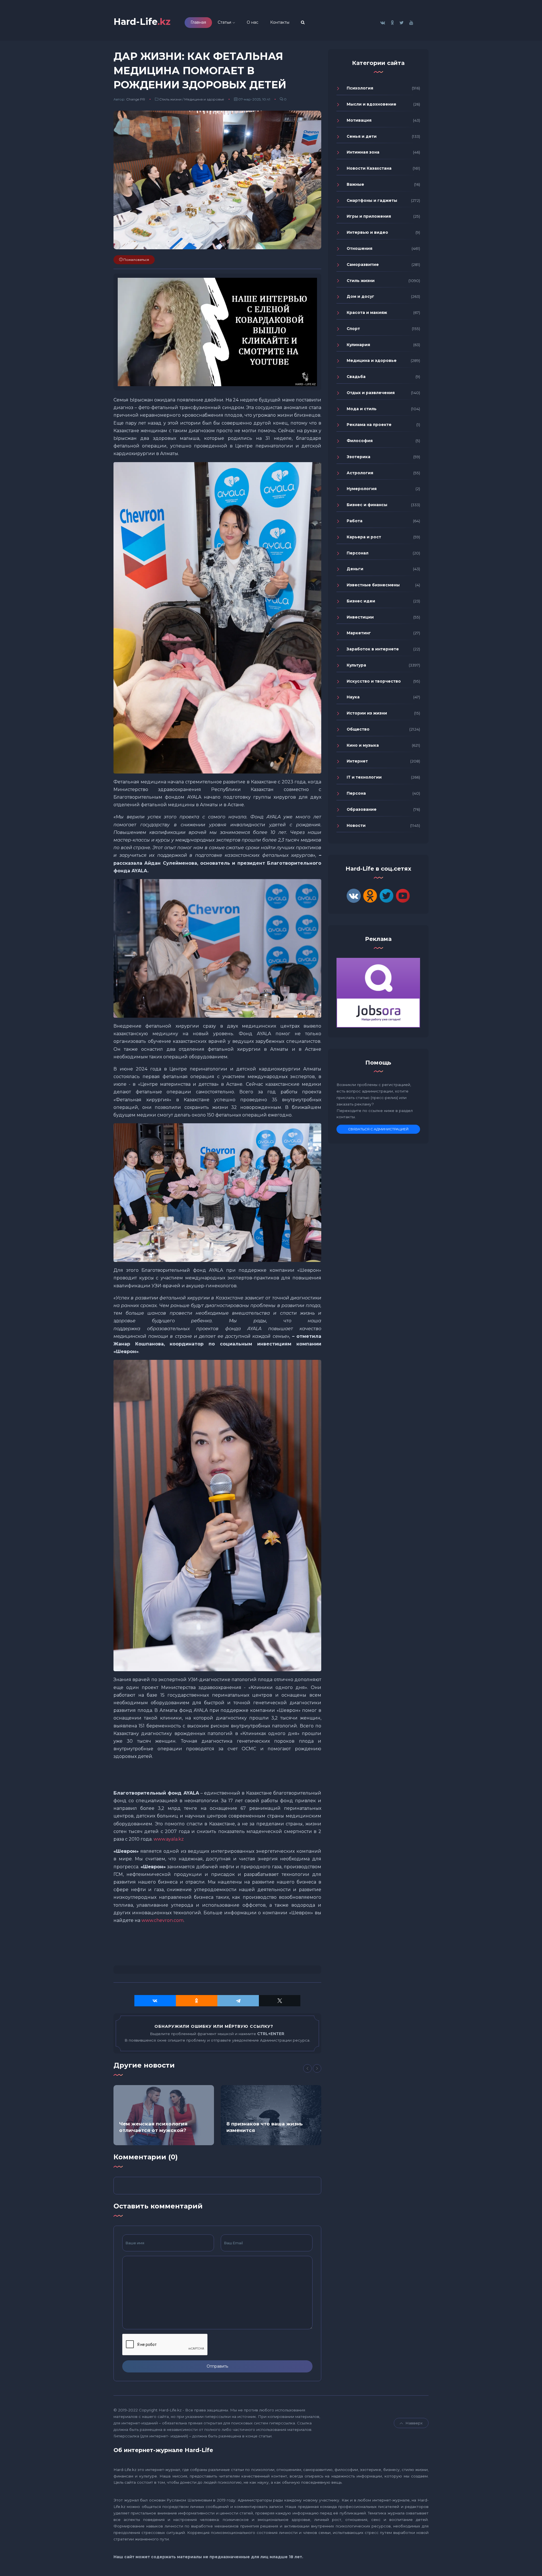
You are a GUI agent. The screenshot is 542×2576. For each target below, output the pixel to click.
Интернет (357, 761)
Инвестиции (360, 617)
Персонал (358, 553)
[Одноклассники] (197, 2001)
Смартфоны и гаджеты (372, 200)
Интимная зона (363, 152)
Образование (362, 809)
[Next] (317, 2068)
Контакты (280, 22)
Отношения (359, 248)
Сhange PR (136, 99)
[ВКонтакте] (155, 2001)
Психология (360, 88)
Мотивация (359, 120)
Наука (353, 697)
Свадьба (356, 377)
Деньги (355, 569)
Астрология (360, 473)
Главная (198, 22)
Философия (360, 441)
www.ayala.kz (169, 1839)
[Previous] (307, 2068)
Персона (356, 793)
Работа (355, 521)
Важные (355, 184)
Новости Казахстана (369, 168)
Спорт (353, 329)
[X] (280, 2001)
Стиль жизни (170, 99)
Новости (356, 825)
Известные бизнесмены (373, 585)
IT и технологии (364, 777)
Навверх (414, 2423)
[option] (164, 2115)
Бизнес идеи (361, 601)
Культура (356, 665)
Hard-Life (142, 22)
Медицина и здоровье (204, 99)
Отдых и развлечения (371, 393)
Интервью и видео (367, 232)
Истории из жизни (367, 713)
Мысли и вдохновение (371, 104)
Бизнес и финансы (367, 505)
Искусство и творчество (374, 681)
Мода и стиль (362, 409)
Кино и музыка (363, 745)
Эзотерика (359, 457)
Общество (358, 729)
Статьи (224, 22)
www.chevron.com (162, 1920)
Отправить (217, 2366)
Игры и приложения (369, 216)
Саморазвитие (363, 265)
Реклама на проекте (369, 425)
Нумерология (362, 489)
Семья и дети (362, 136)
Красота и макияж (367, 313)
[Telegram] (238, 2001)
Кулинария (358, 345)
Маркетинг (359, 633)
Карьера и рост (364, 537)
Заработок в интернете (373, 649)
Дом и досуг (360, 296)
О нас (253, 22)
